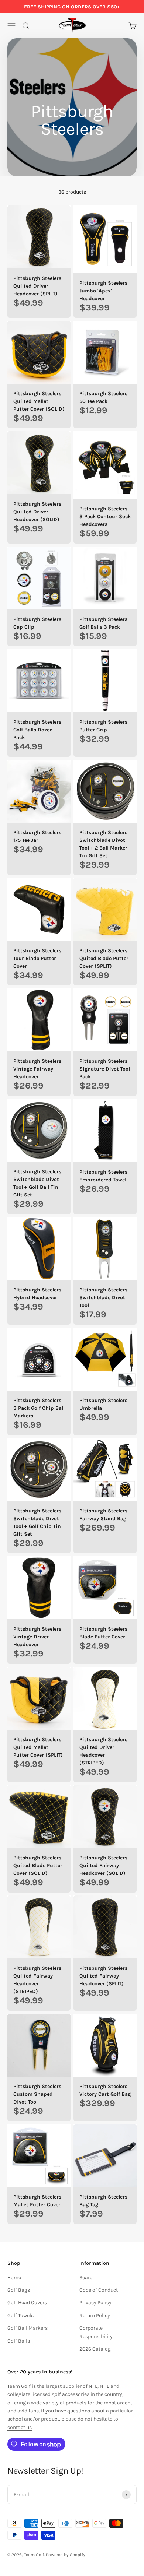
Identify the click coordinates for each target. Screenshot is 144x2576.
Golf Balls (19, 2341)
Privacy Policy (95, 2303)
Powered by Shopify (66, 2555)
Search (87, 2278)
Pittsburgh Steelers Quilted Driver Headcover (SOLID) (37, 512)
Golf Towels (20, 2315)
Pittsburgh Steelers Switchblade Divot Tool (103, 1298)
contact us (20, 2427)
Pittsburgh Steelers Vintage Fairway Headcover (37, 1069)
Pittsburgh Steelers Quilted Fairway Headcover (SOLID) (103, 1865)
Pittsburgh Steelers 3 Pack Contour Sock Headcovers (105, 516)
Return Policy (95, 2315)
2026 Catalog (95, 2349)
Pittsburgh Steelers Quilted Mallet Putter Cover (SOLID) (39, 401)
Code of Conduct (99, 2290)
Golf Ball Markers (28, 2328)
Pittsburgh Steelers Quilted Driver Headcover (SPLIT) (37, 286)
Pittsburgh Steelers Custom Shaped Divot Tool (37, 2094)
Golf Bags (19, 2290)
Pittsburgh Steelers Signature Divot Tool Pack (105, 1069)
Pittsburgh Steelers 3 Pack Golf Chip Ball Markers (39, 1408)
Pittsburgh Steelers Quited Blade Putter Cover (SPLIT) (104, 958)
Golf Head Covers (27, 2303)
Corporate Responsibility (96, 2332)
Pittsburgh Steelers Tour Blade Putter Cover (37, 958)
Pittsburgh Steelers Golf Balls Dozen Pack (37, 730)
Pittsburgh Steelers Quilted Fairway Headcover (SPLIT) (103, 1976)
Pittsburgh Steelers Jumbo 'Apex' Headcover (103, 291)
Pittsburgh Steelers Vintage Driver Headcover (37, 1637)
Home (14, 2278)
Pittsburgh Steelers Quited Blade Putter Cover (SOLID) (38, 1865)
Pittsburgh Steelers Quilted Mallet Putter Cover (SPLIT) (38, 1747)
